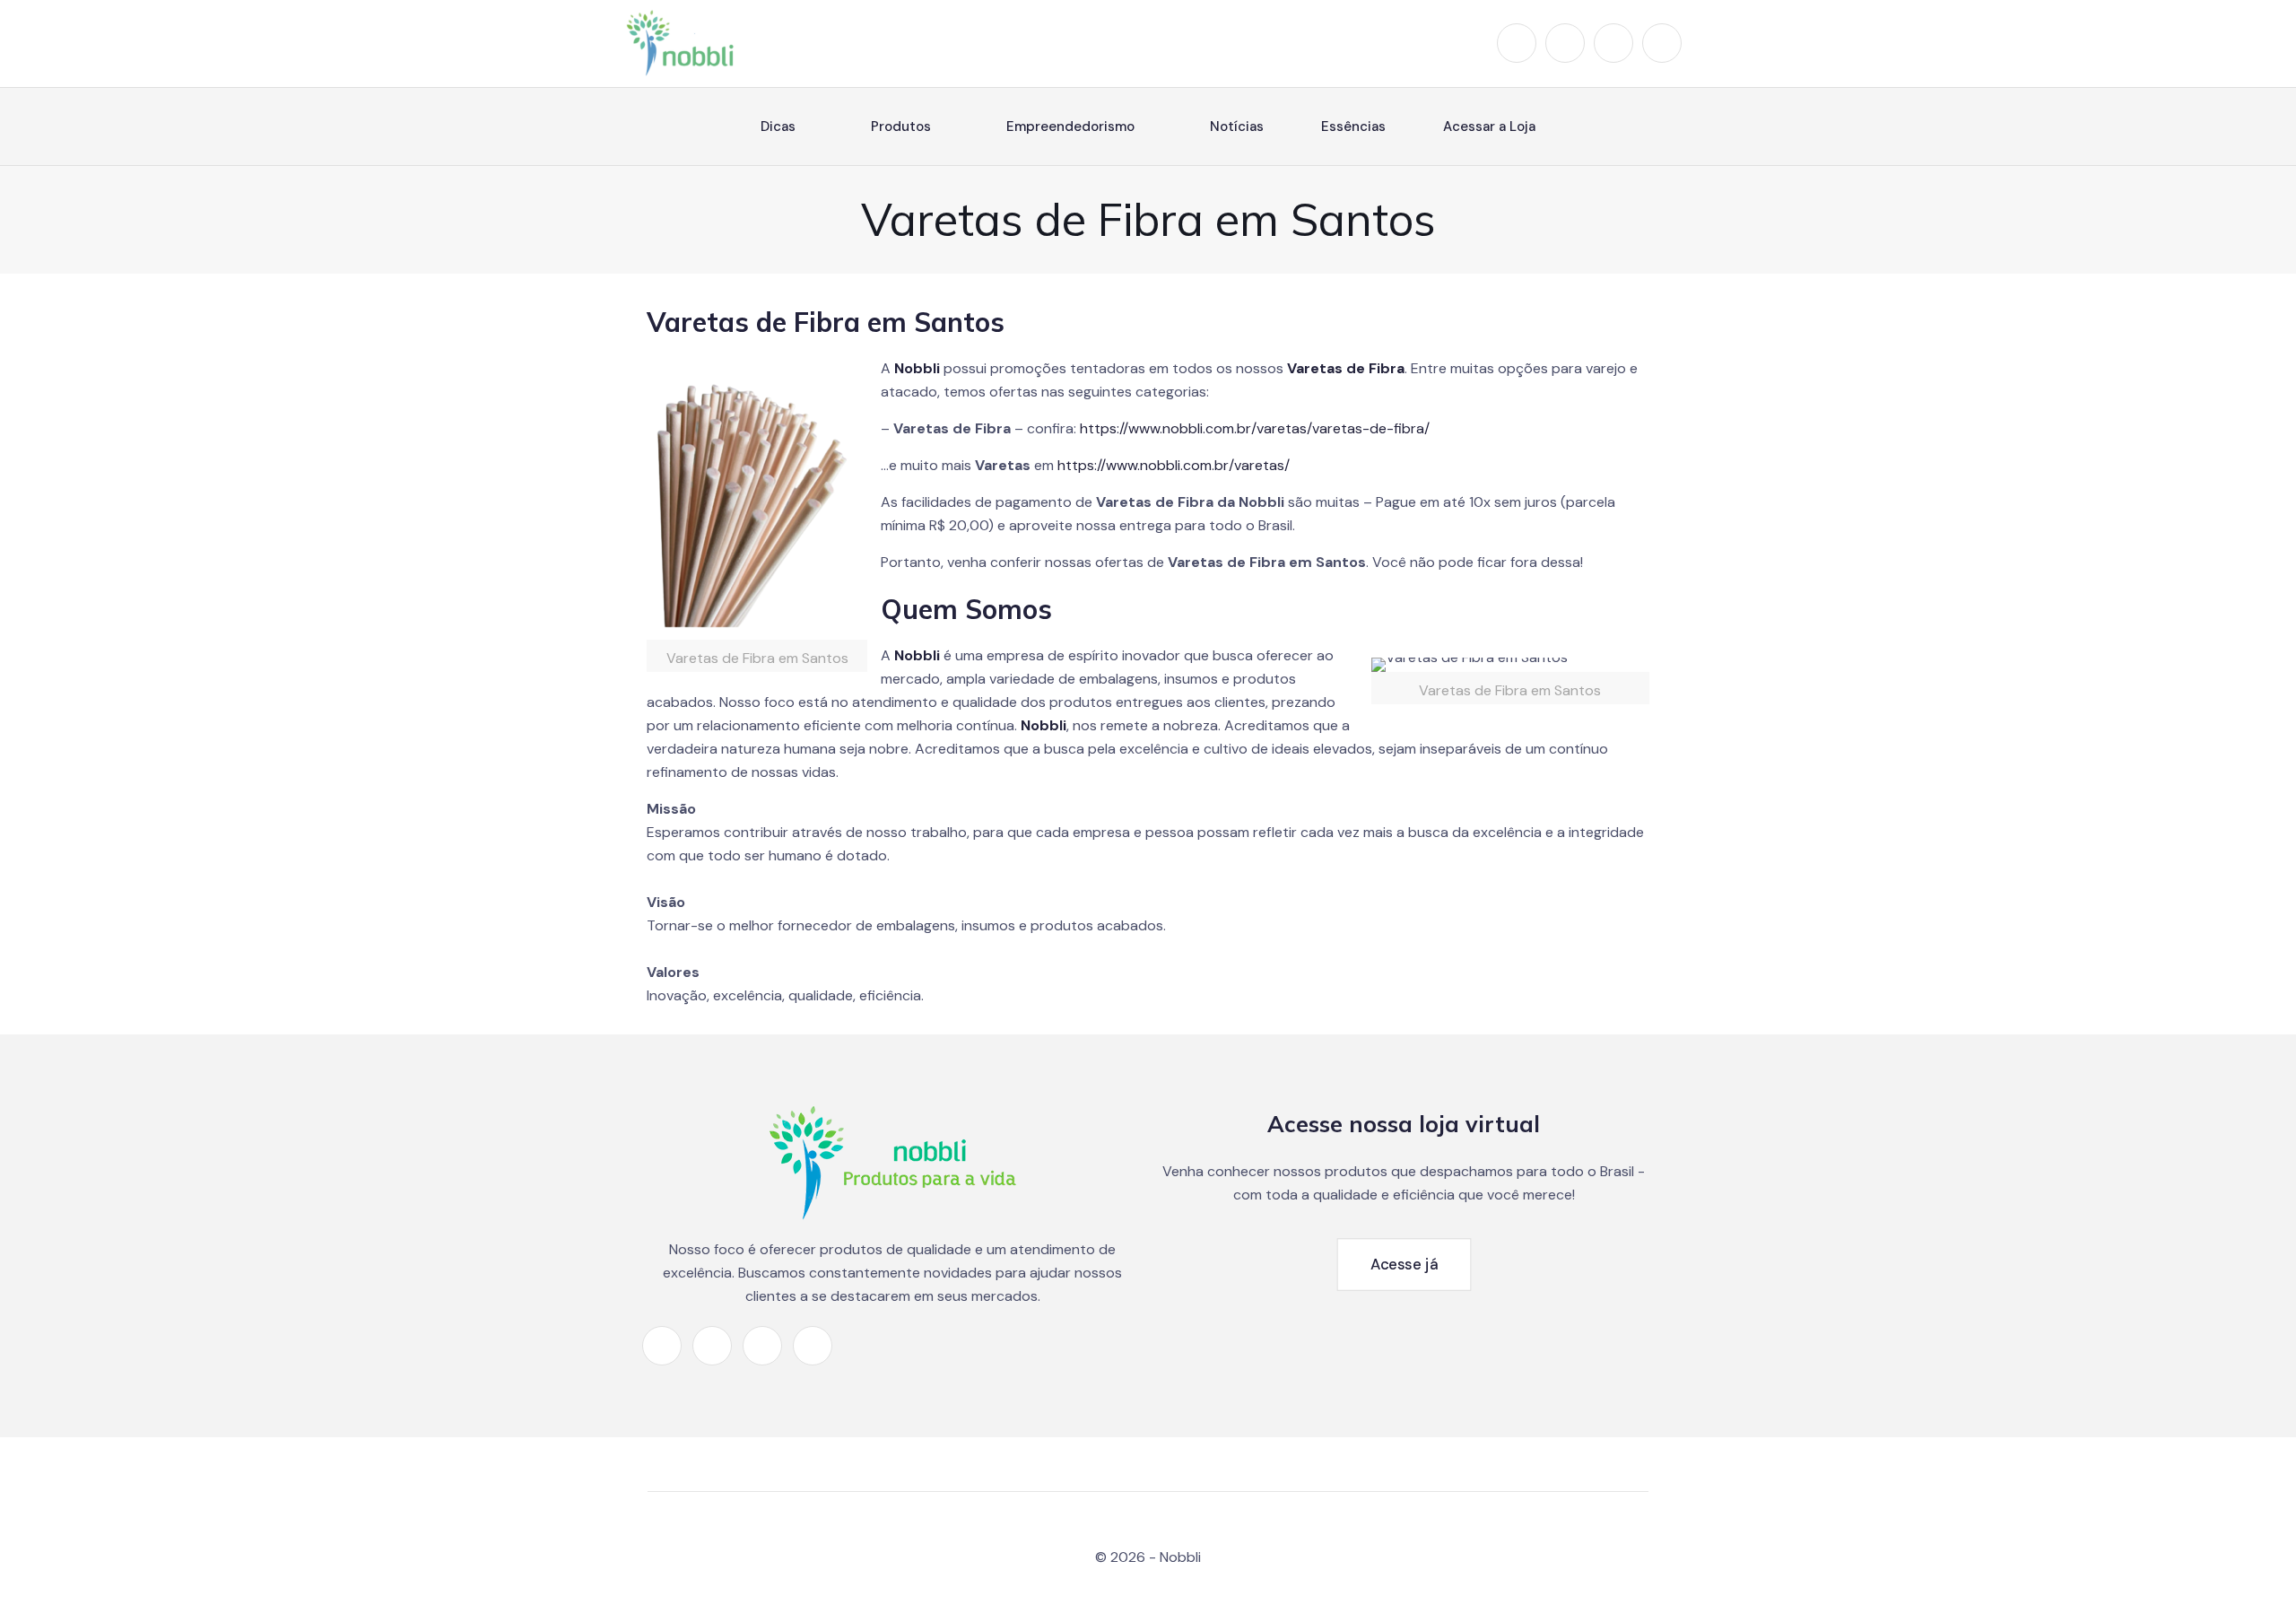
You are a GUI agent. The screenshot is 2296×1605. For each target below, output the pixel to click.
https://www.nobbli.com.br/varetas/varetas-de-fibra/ (1255, 428)
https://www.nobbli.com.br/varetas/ (1174, 465)
